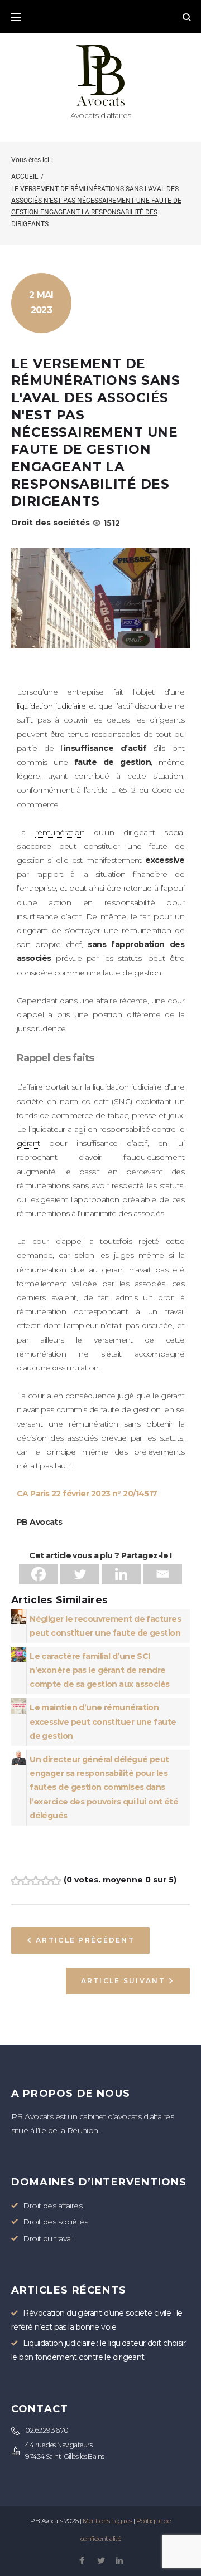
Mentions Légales (107, 2521)
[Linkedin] (121, 1574)
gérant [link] (28, 1143)
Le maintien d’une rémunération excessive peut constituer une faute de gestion (103, 1721)
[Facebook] (39, 1574)
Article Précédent (85, 1940)
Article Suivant (123, 1981)
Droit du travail (48, 2238)
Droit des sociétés (51, 523)
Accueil (25, 177)
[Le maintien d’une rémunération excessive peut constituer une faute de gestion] (19, 1705)
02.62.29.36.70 (47, 2430)
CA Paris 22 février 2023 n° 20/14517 (87, 1494)
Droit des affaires (52, 2206)
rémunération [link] (60, 832)
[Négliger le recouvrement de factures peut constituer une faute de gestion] (19, 1616)
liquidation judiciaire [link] (51, 706)
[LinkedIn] (119, 2561)
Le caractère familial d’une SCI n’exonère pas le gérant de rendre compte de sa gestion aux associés (100, 1670)
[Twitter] (80, 1574)
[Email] (162, 1574)
